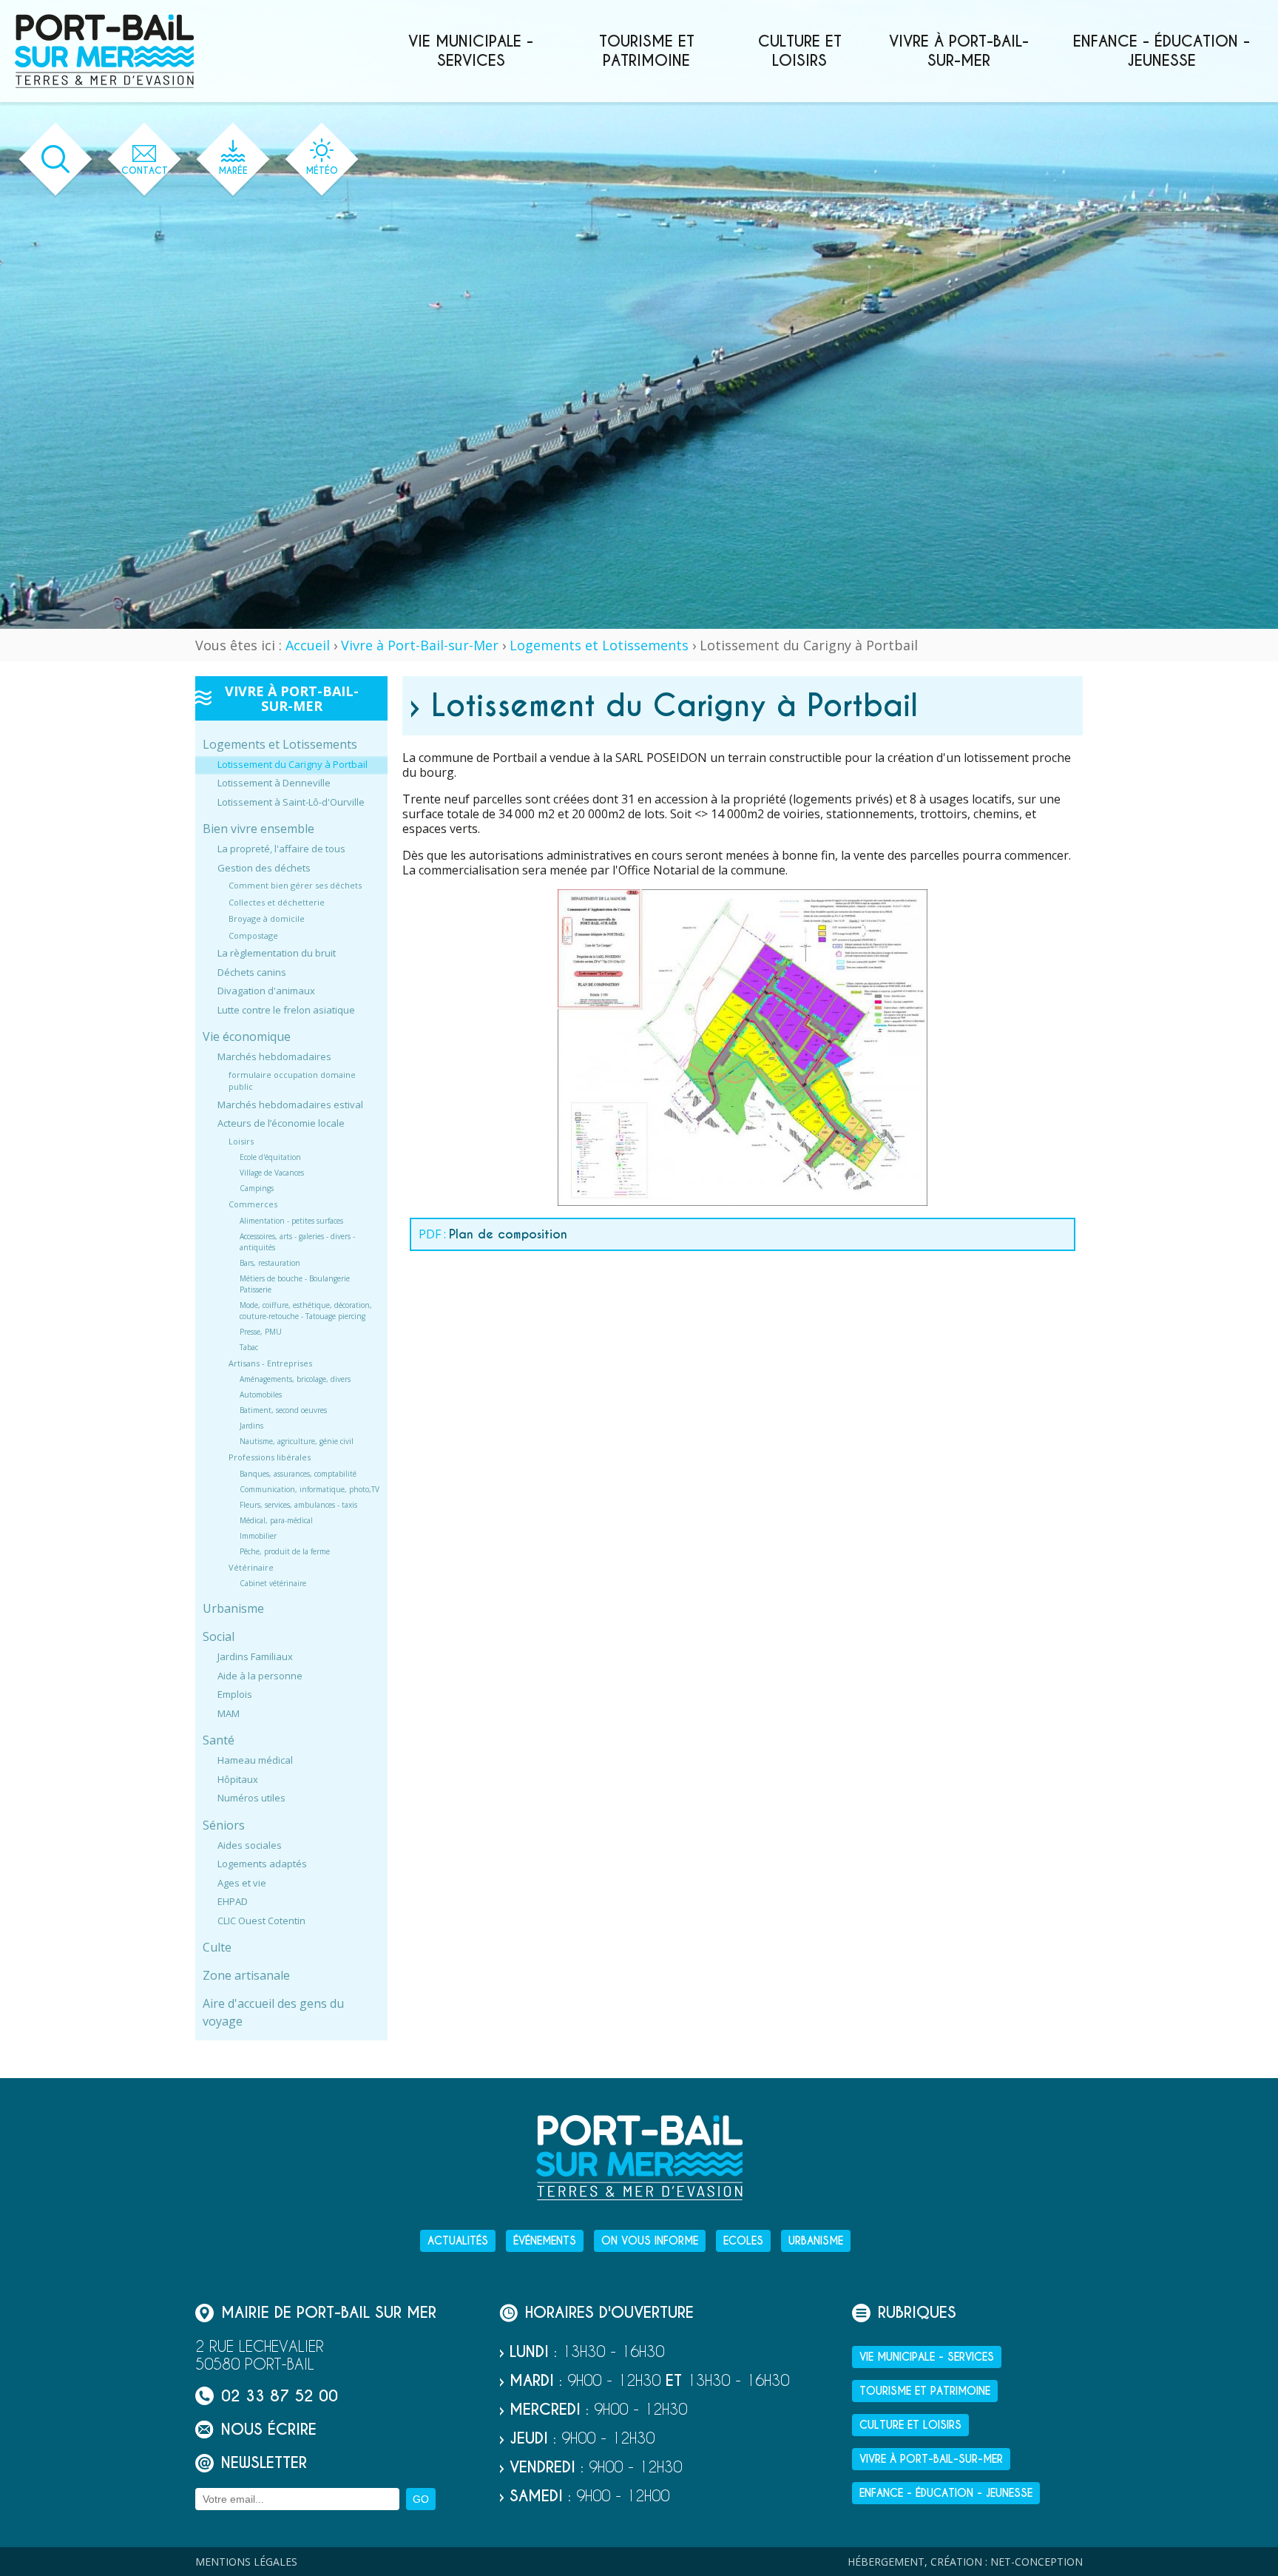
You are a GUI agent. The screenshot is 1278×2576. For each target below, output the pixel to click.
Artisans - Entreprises (270, 1363)
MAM (229, 1713)
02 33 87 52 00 (280, 2396)
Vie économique (247, 1037)
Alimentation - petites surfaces (291, 1221)
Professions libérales (270, 1458)
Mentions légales (246, 2562)
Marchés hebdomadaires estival (290, 1105)
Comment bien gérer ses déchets (295, 886)
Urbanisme (233, 1609)
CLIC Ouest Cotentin (261, 1921)
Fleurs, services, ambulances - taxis (298, 1505)
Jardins (251, 1426)
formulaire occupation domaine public (292, 1081)
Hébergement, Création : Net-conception (965, 2562)
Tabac (249, 1347)
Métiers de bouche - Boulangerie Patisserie (295, 1284)
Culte (217, 1948)
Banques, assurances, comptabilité (298, 1474)
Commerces (253, 1205)
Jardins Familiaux (255, 1657)
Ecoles (743, 2241)
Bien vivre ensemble (258, 829)
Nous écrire (269, 2429)
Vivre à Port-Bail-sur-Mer (959, 51)
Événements (545, 2241)
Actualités (458, 2241)
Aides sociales (250, 1845)
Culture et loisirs (800, 51)
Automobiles (261, 1395)
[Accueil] (104, 51)
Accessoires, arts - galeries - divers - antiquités (297, 1242)
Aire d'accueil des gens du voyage (273, 2013)
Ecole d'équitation (270, 1158)
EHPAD (233, 1902)
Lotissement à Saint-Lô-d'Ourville (291, 802)
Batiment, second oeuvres (283, 1411)
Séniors (224, 1825)
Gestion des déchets (264, 868)
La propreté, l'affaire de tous (281, 849)
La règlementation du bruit (277, 954)
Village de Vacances (272, 1173)
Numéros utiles (251, 1798)
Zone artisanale (246, 1976)
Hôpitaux (238, 1779)
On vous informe (650, 2241)
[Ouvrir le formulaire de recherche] (56, 159)
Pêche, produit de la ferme (285, 1551)
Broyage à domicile (267, 919)
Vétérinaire (251, 1567)
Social (219, 1637)
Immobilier (258, 1536)
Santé (219, 1741)
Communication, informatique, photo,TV (310, 1489)
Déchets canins (252, 972)
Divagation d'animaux (266, 991)
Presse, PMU (261, 1332)
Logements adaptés (262, 1864)
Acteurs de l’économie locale (281, 1124)
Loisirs (241, 1141)
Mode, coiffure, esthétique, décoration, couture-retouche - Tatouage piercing (306, 1311)
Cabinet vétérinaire (273, 1584)
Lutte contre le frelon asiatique (286, 1010)
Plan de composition (508, 1234)
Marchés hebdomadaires (274, 1057)
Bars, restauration (270, 1263)
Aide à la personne (260, 1676)
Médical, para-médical (276, 1520)
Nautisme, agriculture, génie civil (297, 1442)
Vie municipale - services (471, 51)
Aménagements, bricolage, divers (295, 1380)
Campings (257, 1189)
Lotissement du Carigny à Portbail (293, 764)
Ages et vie (242, 1883)
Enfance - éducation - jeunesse (1162, 51)
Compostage (253, 935)
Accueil (308, 645)
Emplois (235, 1695)
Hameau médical (255, 1761)
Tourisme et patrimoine (647, 51)
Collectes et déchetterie (277, 902)
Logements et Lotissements (599, 645)
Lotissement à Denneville (274, 783)
